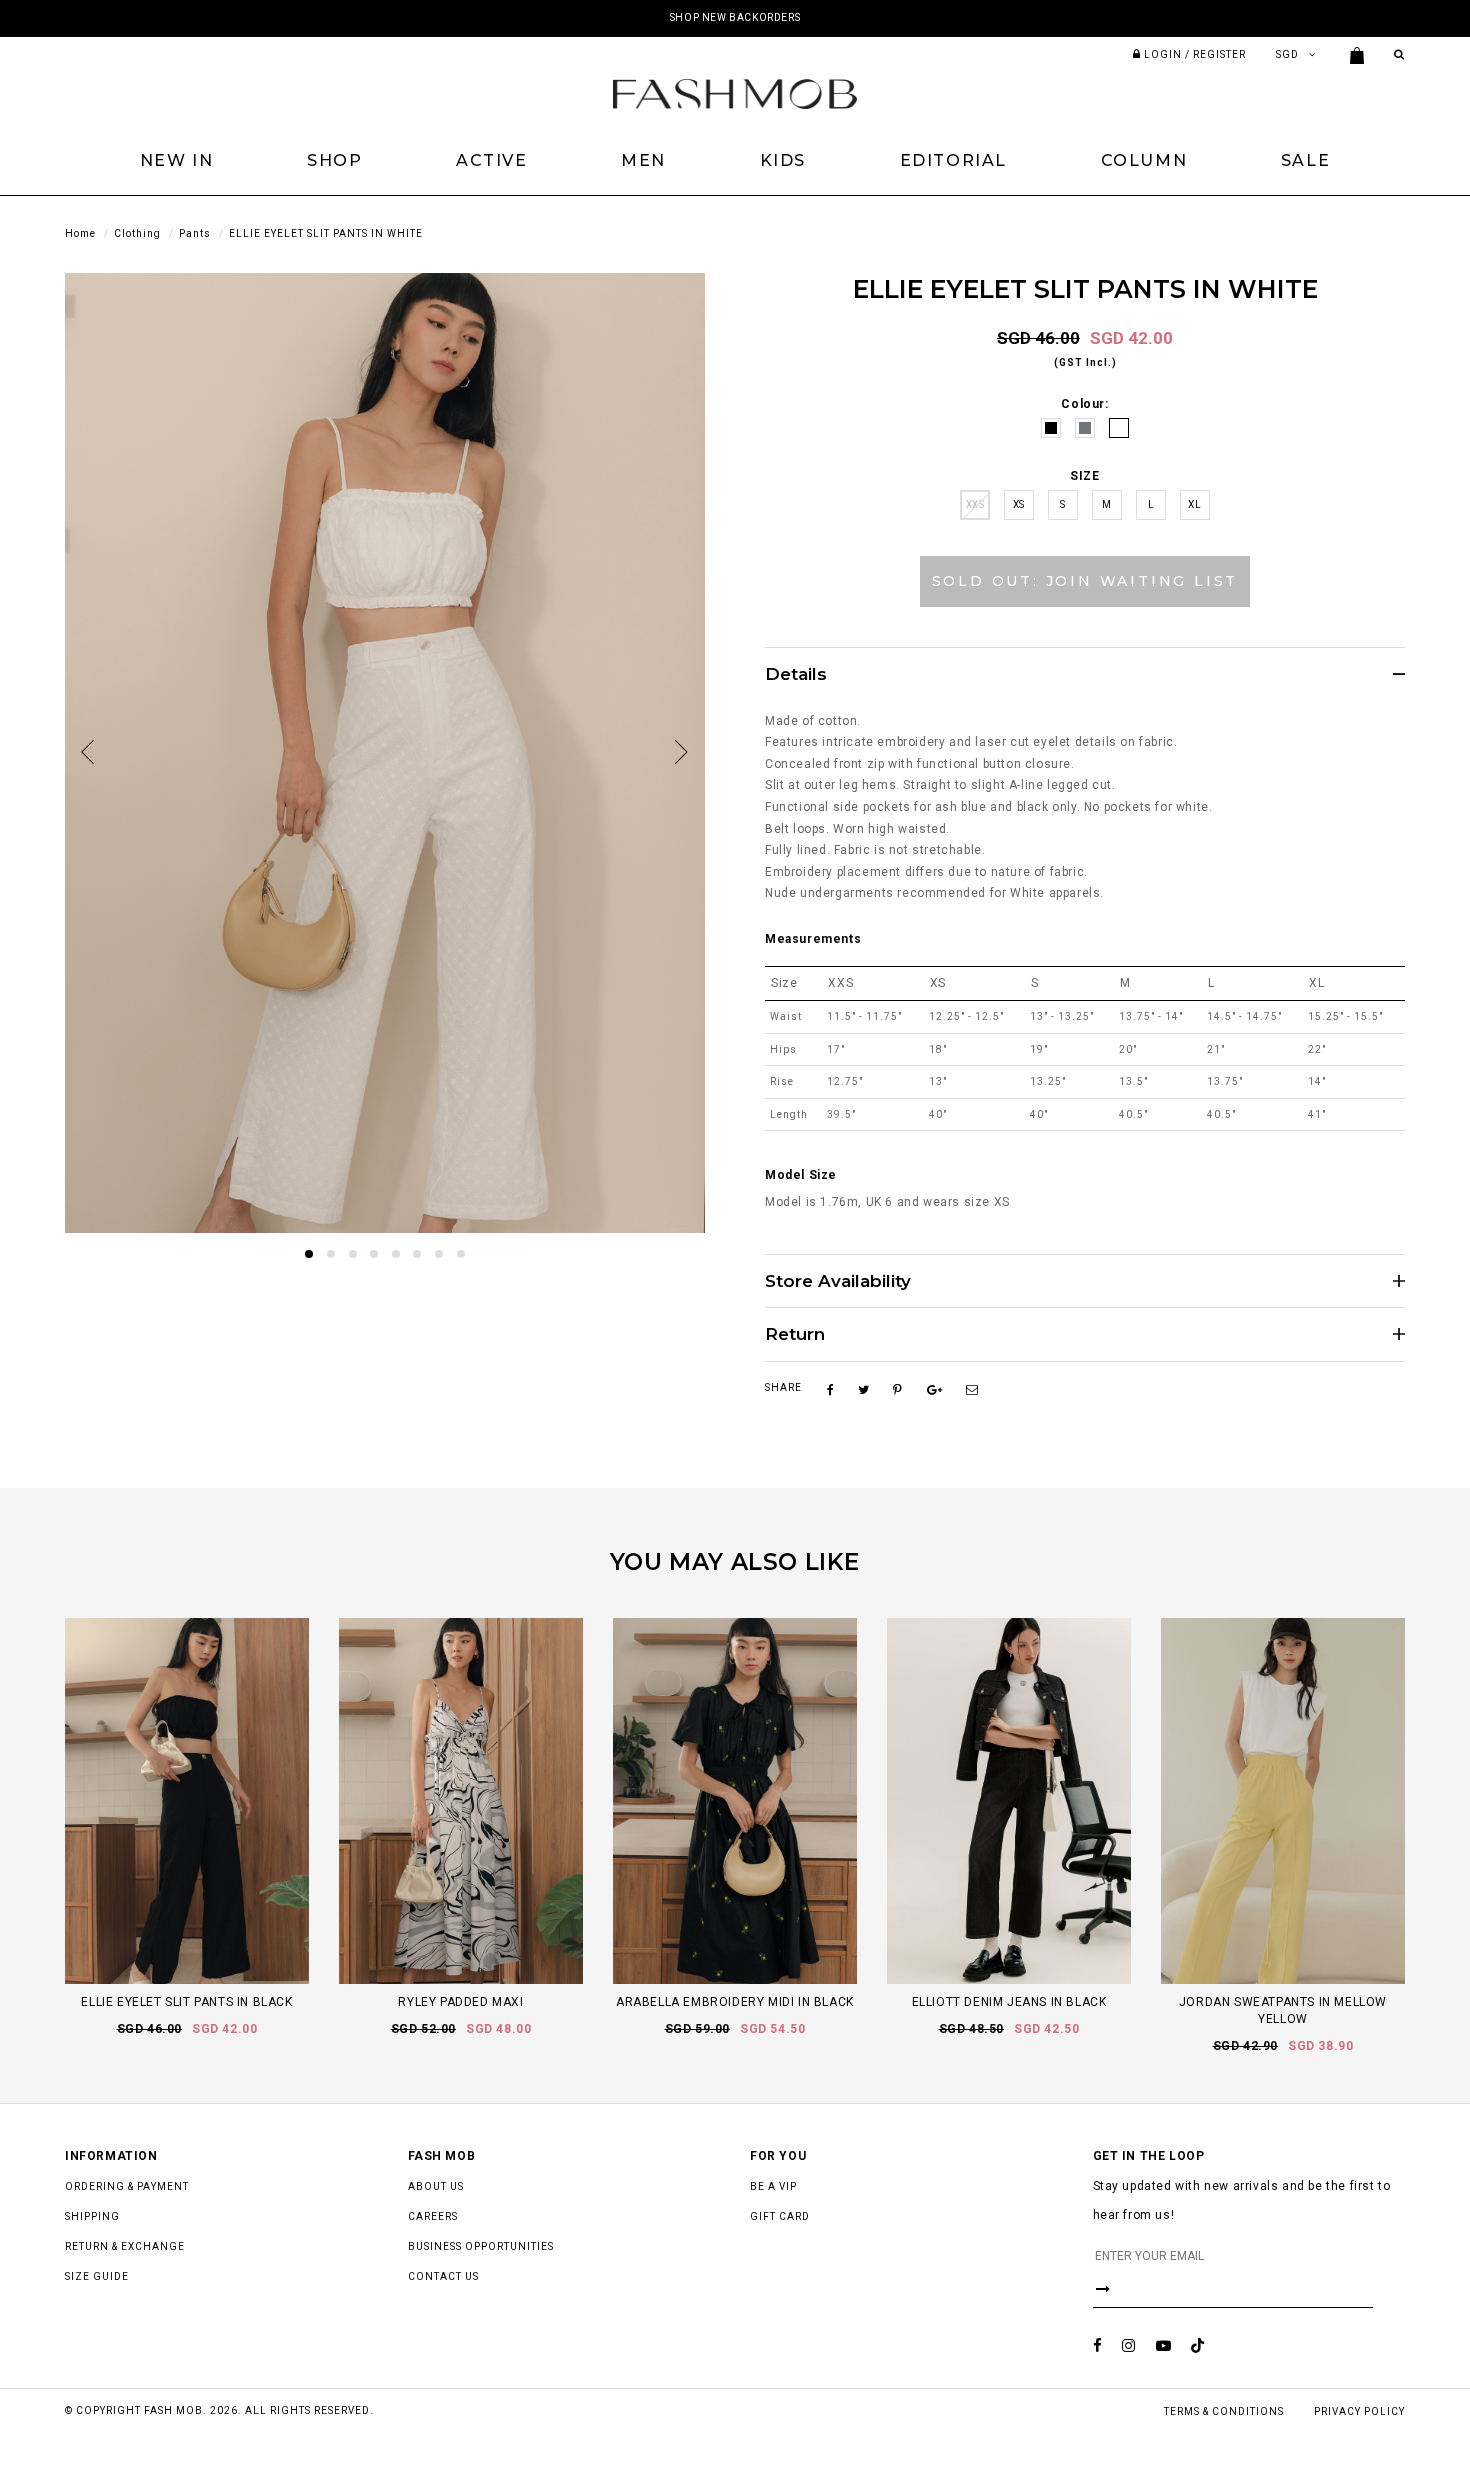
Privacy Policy (1359, 2411)
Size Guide (97, 2276)
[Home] (735, 93)
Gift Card (780, 2216)
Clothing (137, 233)
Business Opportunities (481, 2246)
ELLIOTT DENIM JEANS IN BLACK (1009, 2002)
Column (1144, 160)
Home (80, 233)
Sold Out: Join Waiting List (1085, 581)
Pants (195, 233)
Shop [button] (334, 160)
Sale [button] (1305, 160)
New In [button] (177, 160)
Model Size (801, 1175)
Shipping (92, 2216)
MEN (643, 160)
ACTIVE (492, 160)
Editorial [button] (953, 160)
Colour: (1084, 404)
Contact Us (443, 2276)
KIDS (783, 160)
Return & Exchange (125, 2246)
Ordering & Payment (127, 2186)
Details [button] (796, 674)
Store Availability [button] (838, 1281)
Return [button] (795, 1334)
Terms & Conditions (1224, 2411)
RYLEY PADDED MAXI (460, 2002)
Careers (433, 2216)
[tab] (1085, 674)
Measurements (813, 939)
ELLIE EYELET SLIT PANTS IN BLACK (186, 2002)
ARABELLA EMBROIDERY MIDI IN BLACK (735, 2002)
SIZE (1084, 476)
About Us (436, 2186)
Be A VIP (773, 2186)
